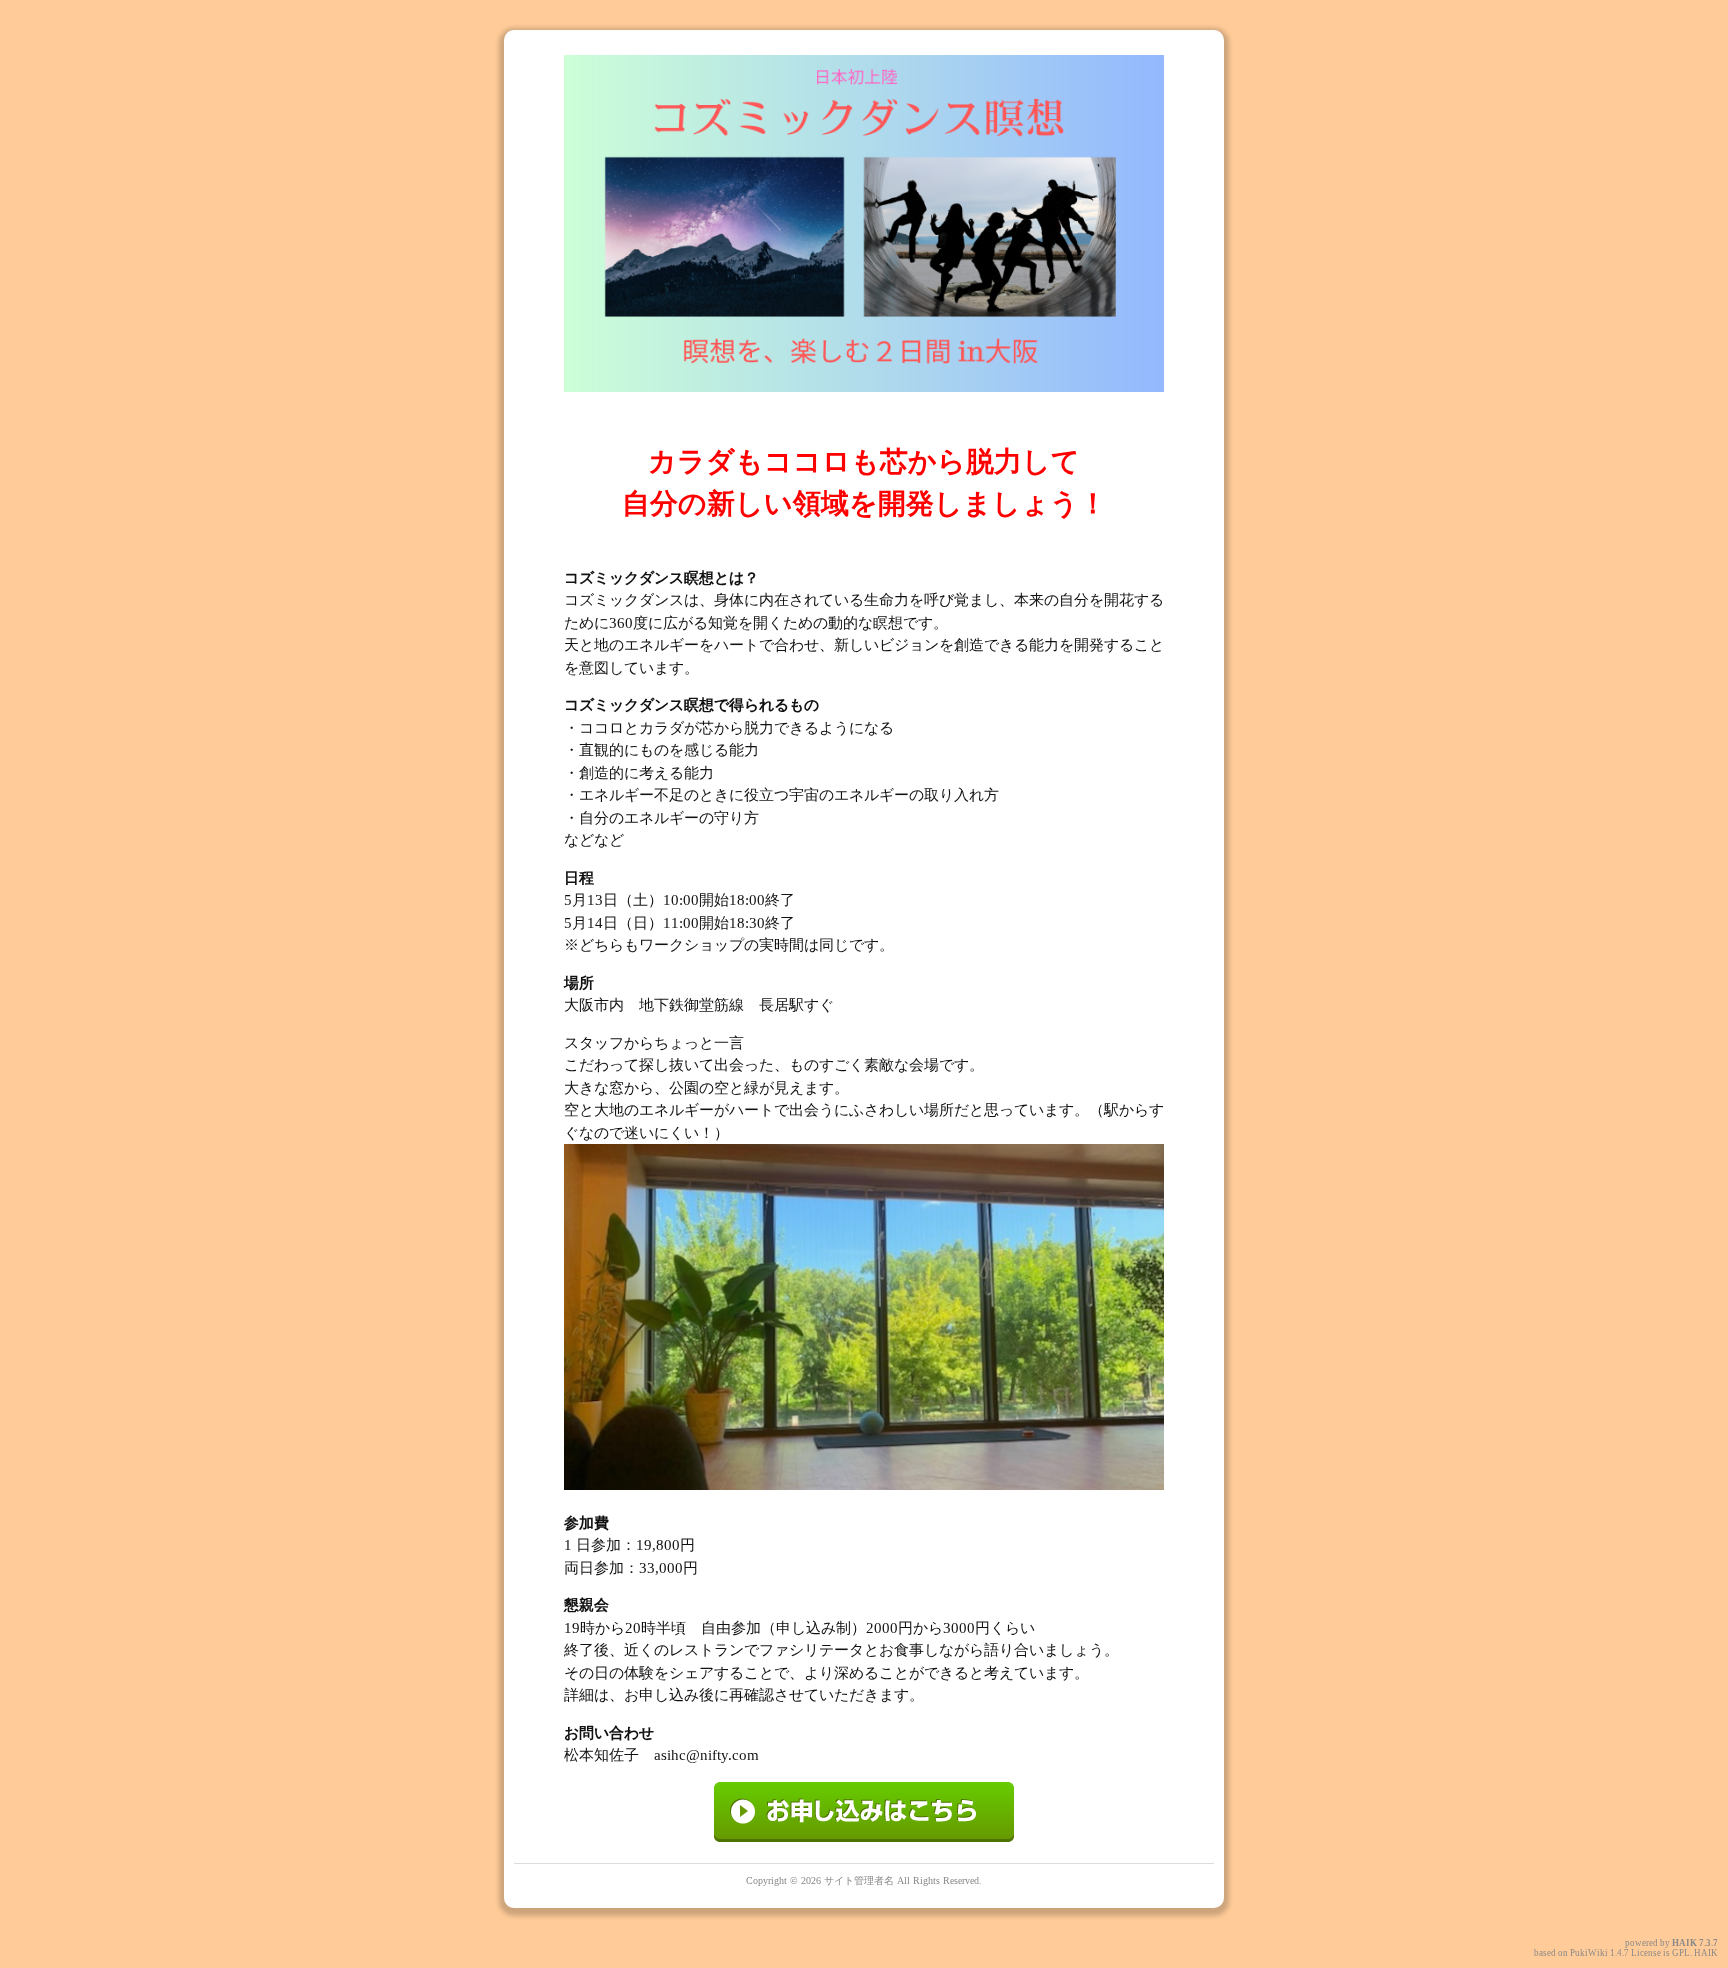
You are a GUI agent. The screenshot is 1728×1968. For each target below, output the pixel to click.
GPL (1681, 1953)
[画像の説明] (864, 1837)
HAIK (1684, 1943)
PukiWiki (1589, 1953)
